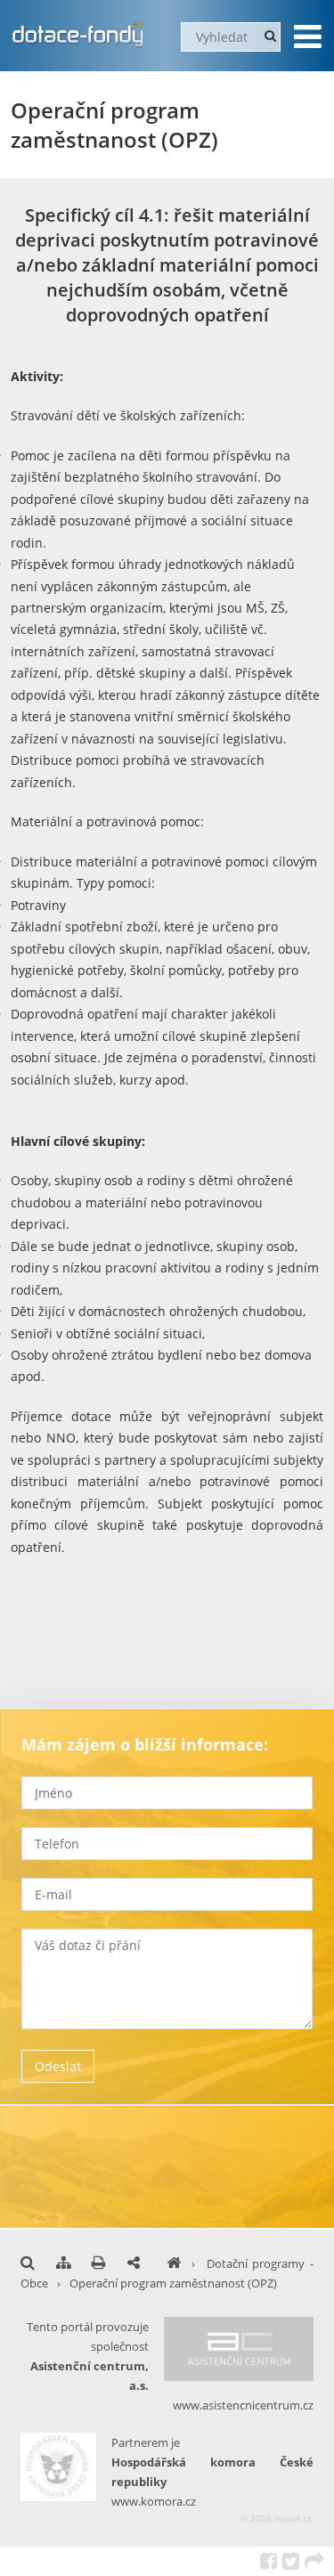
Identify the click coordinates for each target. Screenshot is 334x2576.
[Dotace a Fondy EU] (174, 2263)
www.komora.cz (154, 2501)
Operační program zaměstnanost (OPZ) (173, 2283)
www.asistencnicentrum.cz (243, 2405)
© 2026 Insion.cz (276, 2518)
